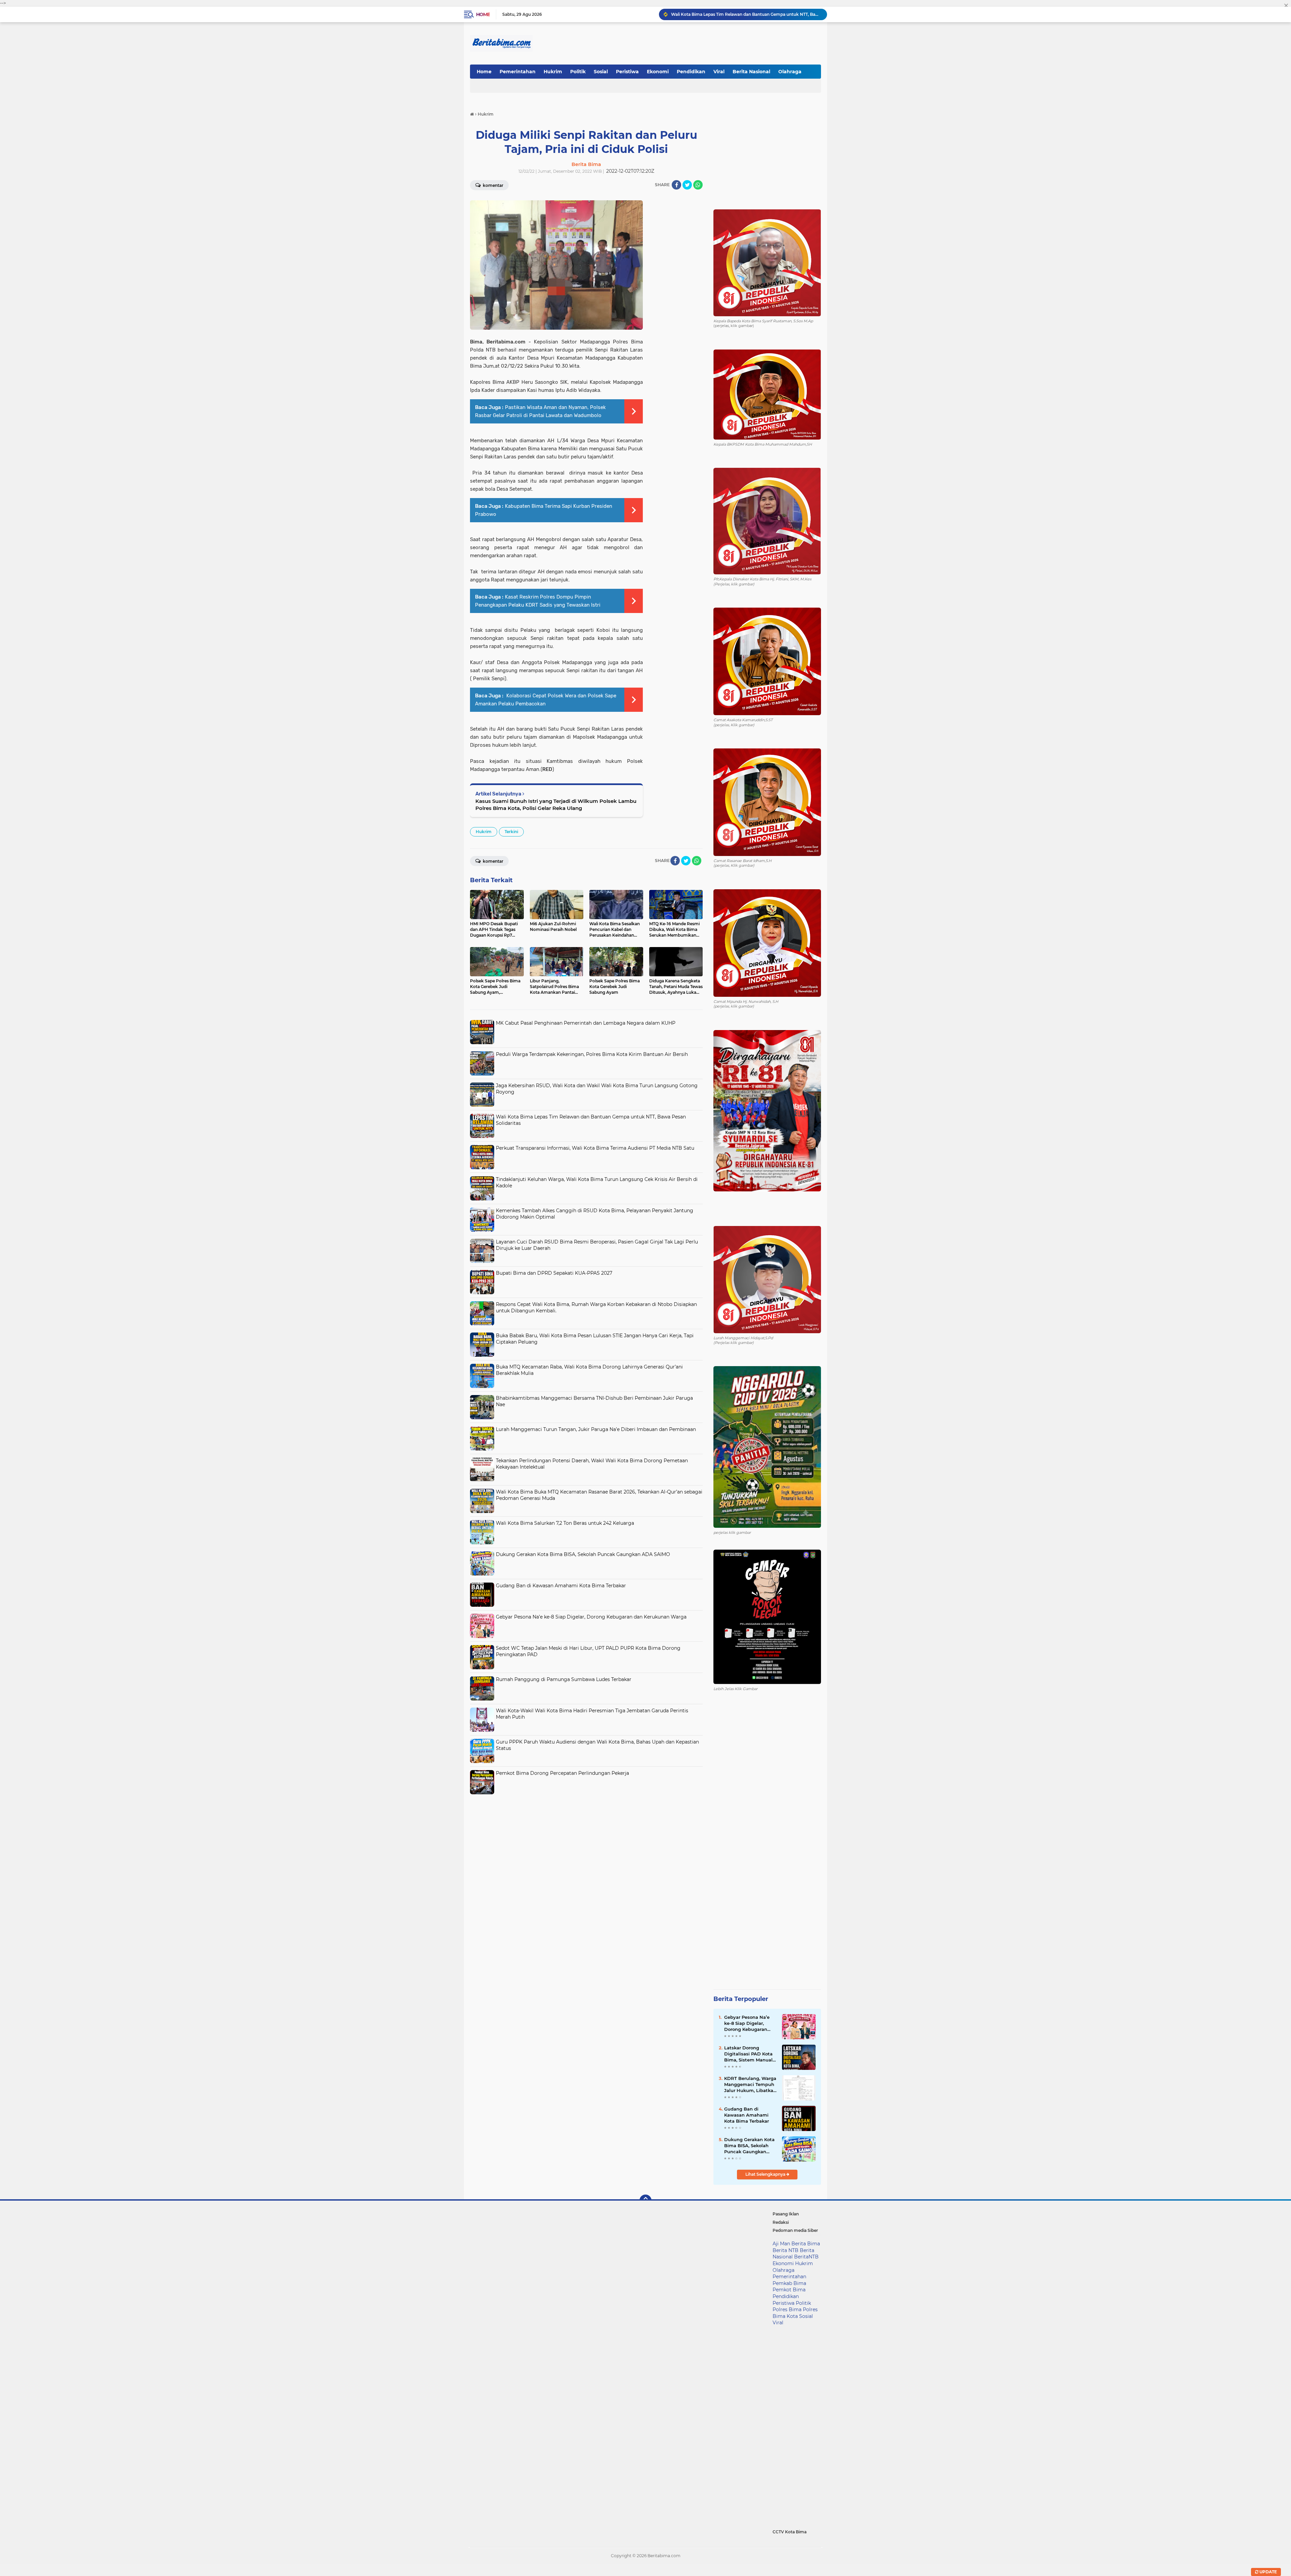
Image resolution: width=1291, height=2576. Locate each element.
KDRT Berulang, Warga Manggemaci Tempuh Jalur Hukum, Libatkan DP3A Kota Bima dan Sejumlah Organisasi (750, 2085)
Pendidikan (691, 72)
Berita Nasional (751, 72)
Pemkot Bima (789, 2290)
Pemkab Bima (789, 2283)
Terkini (511, 832)
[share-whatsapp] (698, 185)
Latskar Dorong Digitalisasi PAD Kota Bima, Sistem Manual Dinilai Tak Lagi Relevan (748, 2054)
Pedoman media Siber (795, 2230)
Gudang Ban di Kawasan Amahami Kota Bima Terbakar (561, 1586)
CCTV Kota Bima (790, 2532)
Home (483, 14)
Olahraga (790, 72)
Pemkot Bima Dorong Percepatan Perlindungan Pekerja (562, 1773)
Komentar (493, 185)
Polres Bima (787, 2309)
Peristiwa (627, 72)
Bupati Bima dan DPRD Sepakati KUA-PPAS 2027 (554, 1273)
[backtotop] (645, 2201)
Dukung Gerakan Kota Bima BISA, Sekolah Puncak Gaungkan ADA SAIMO (583, 1554)
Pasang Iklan (786, 2214)
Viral (719, 72)
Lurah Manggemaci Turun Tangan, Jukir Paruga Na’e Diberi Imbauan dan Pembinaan (596, 1429)
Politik (578, 72)
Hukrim (553, 72)
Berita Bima (806, 2244)
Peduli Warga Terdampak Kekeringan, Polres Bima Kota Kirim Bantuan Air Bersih (592, 1054)
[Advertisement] (586, 1845)
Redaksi (781, 2222)
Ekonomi (658, 72)
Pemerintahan (518, 72)
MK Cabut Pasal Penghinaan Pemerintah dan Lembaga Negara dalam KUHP (586, 1023)
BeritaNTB (806, 2257)
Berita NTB (786, 2250)
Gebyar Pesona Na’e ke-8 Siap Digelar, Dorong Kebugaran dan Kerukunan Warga (591, 1617)
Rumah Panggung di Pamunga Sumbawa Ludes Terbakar (564, 1679)
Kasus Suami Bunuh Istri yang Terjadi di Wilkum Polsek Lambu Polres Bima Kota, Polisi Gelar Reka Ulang (556, 805)
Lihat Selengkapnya (766, 2174)
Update (1268, 2572)
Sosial (601, 72)
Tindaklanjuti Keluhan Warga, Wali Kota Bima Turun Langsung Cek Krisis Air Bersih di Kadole (746, 14)
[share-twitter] (687, 185)
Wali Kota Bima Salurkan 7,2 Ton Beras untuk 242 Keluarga (565, 1523)
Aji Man (781, 2244)
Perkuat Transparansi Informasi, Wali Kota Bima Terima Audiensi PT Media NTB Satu (595, 1148)
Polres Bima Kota (795, 2313)
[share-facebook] (676, 185)
